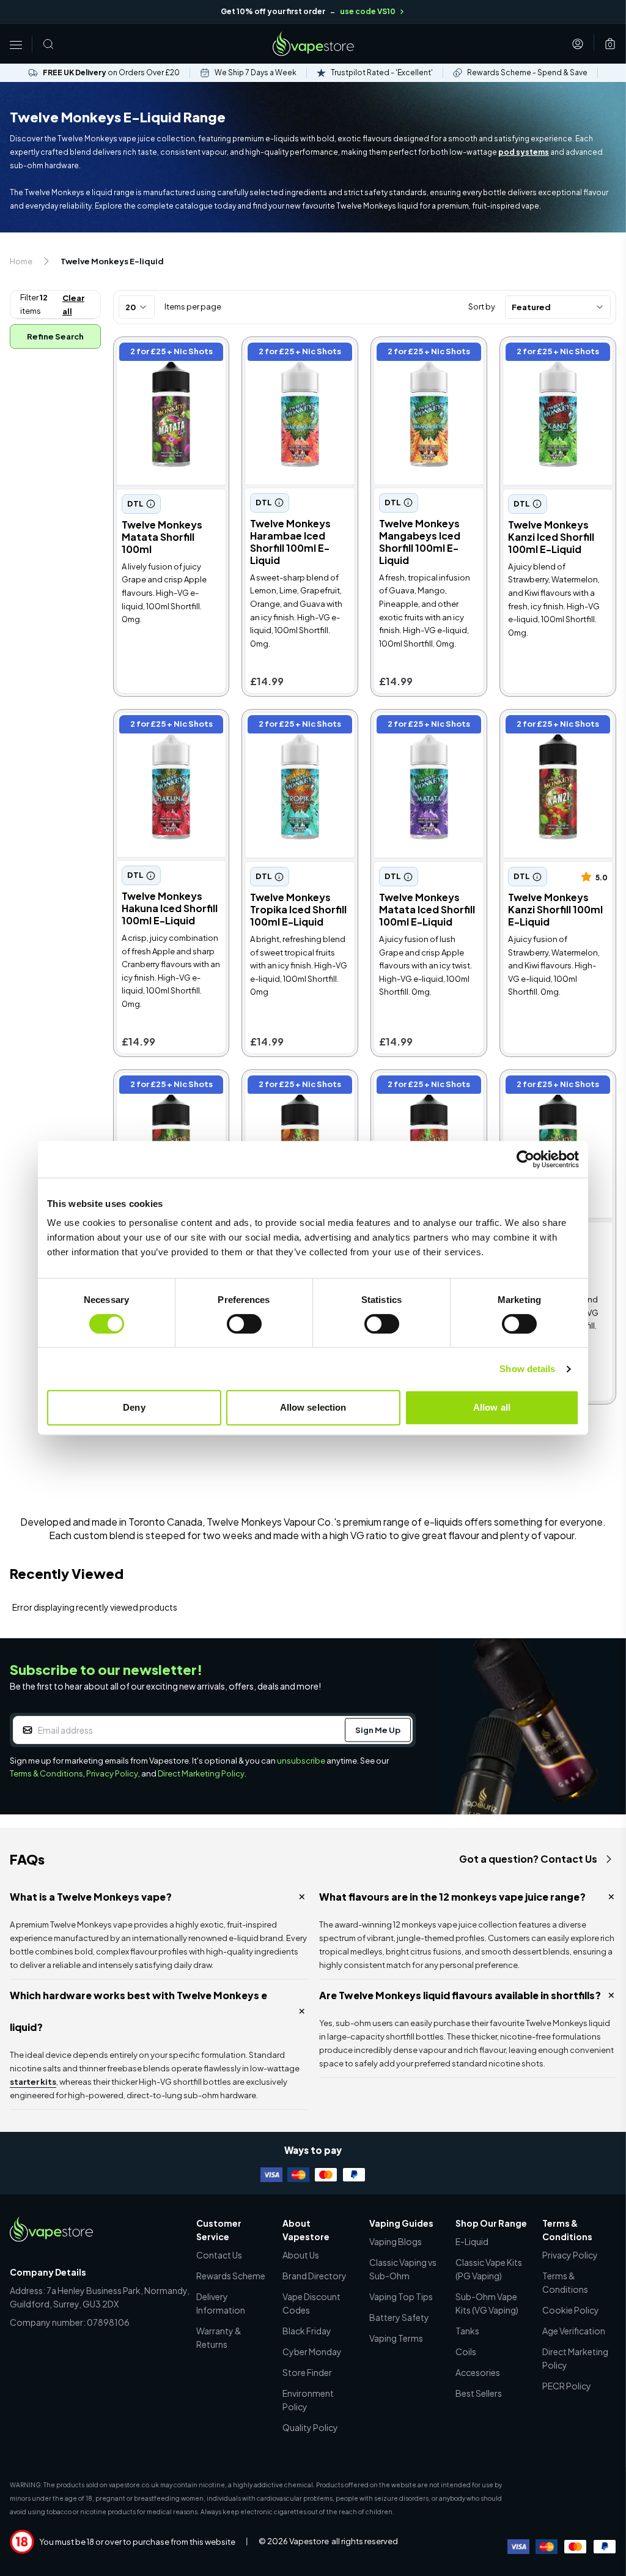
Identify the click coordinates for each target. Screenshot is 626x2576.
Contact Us (219, 2255)
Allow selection (313, 1407)
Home (21, 261)
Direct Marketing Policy (201, 1773)
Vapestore (309, 2541)
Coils (466, 2351)
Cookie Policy (571, 2310)
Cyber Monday (312, 2351)
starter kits (33, 2082)
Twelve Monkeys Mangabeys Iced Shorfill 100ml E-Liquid (428, 360)
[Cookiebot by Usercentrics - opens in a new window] (525, 1159)
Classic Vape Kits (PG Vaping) (489, 2269)
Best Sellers (479, 2393)
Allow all (492, 1407)
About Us (301, 2255)
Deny (134, 1407)
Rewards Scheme (231, 2276)
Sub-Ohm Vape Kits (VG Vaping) (487, 2303)
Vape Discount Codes (311, 2303)
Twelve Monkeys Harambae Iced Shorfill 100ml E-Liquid (296, 360)
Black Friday (307, 2331)
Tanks (467, 2331)
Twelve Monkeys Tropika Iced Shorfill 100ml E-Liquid (289, 733)
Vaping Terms (396, 2338)
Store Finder (307, 2372)
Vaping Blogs (396, 2241)
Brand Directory (315, 2276)
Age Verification (574, 2331)
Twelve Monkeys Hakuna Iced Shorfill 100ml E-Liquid (161, 733)
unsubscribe (301, 1761)
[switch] (244, 1324)
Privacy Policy (112, 1773)
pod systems (524, 152)
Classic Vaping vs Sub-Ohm (403, 2269)
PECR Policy (567, 2386)
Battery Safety (399, 2317)
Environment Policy (308, 2400)
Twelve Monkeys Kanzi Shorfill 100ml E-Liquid (554, 726)
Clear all (73, 305)
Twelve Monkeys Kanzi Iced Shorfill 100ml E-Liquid (554, 360)
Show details (527, 1369)
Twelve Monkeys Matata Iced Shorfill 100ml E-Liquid (418, 733)
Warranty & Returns (219, 2337)
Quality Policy (310, 2427)
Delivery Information (221, 2303)
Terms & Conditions (46, 1773)
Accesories (478, 2372)
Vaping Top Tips (401, 2296)
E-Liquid (472, 2241)
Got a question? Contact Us (528, 1859)
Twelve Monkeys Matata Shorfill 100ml (164, 353)
